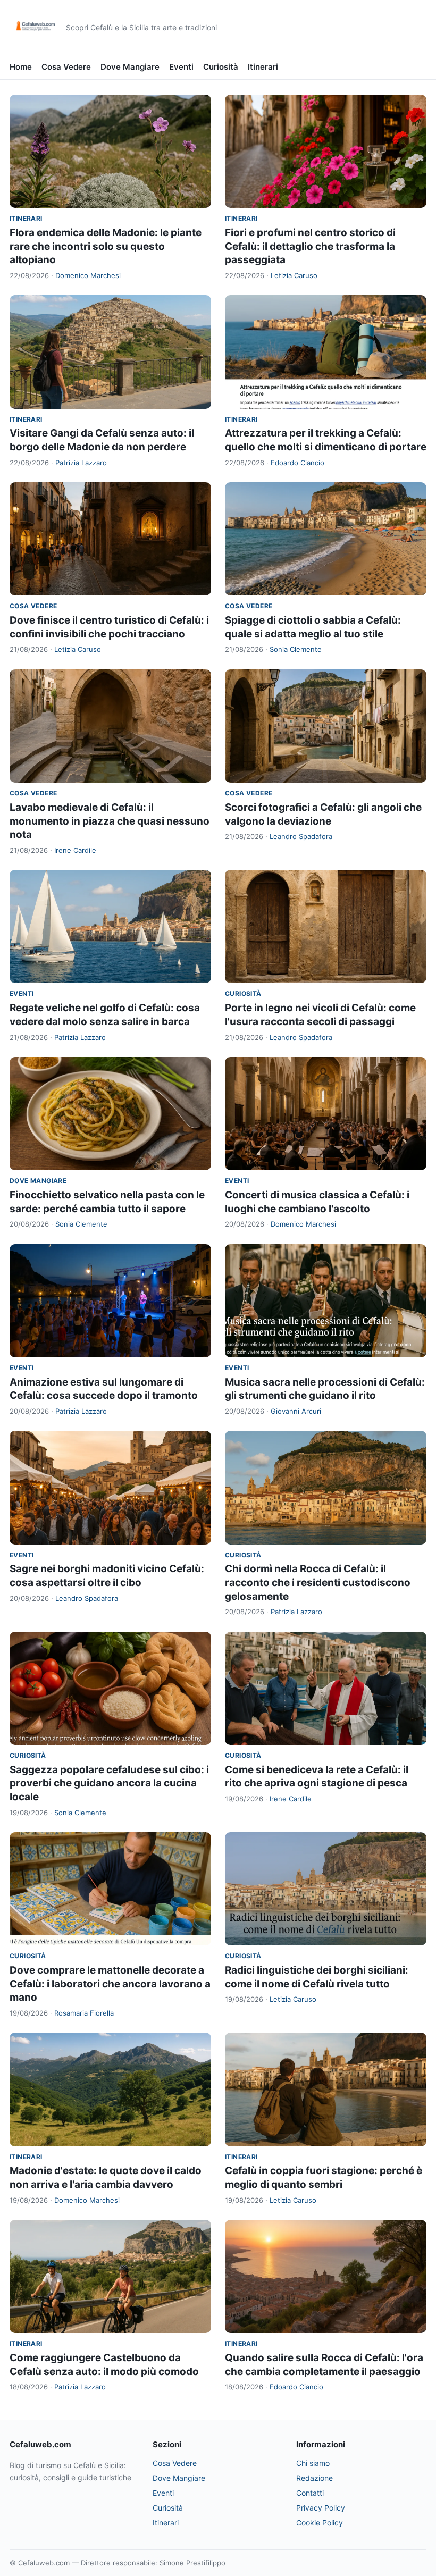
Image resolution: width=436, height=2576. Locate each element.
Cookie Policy (320, 2523)
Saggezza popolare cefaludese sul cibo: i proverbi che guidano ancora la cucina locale (109, 1783)
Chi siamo (313, 2463)
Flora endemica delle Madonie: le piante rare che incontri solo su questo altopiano (106, 246)
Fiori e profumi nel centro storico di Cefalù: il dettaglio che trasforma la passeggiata (310, 246)
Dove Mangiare (130, 67)
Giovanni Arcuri (296, 1411)
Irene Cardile (75, 850)
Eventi (181, 67)
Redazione (315, 2478)
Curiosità (221, 67)
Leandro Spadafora (301, 836)
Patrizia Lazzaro (81, 463)
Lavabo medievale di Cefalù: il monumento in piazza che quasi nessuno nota (110, 821)
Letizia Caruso (294, 275)
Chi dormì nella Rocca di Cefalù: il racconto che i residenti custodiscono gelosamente (318, 1582)
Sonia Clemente (296, 649)
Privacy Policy (321, 2508)
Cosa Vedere (66, 67)
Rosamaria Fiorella (84, 2013)
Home (21, 67)
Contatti (310, 2493)
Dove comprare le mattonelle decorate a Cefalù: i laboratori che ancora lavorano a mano (110, 1984)
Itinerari (263, 67)
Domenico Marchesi (88, 275)
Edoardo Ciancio (297, 463)
